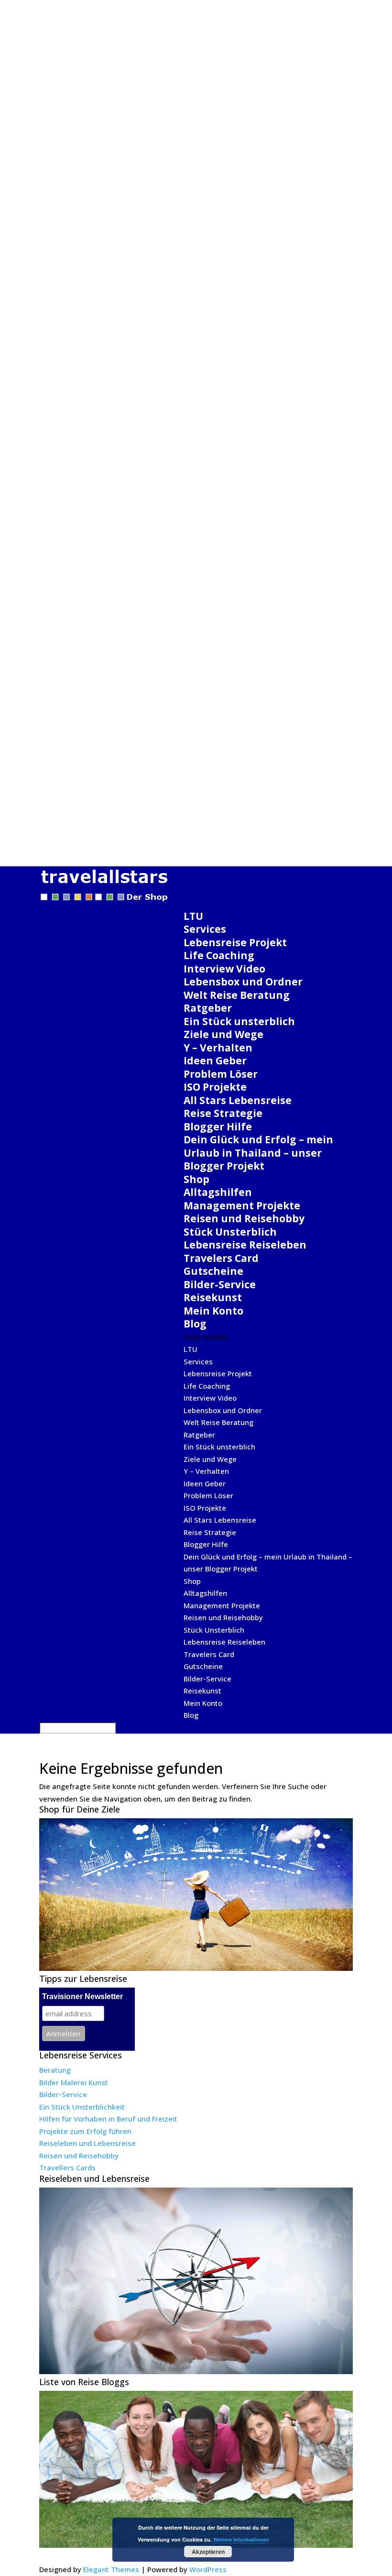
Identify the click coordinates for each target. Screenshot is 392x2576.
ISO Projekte (215, 1087)
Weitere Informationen (241, 2539)
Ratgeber (208, 1008)
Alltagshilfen (218, 1192)
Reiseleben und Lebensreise (87, 2143)
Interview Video (224, 969)
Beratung (55, 2070)
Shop (196, 1179)
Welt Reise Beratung (237, 995)
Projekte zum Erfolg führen (85, 2131)
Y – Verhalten (218, 1048)
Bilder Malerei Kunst (74, 2082)
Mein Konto (213, 1311)
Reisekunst (213, 1297)
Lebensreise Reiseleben (245, 1245)
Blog (195, 1324)
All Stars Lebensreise (238, 1100)
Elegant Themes (111, 2569)
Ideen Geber (215, 1061)
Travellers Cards (67, 2167)
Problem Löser (221, 1074)
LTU (193, 916)
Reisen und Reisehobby (244, 1218)
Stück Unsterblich (230, 1232)
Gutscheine (213, 1271)
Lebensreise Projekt (235, 942)
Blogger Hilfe (218, 1127)
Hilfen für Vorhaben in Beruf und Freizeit (108, 2119)
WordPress (208, 2569)
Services (205, 929)
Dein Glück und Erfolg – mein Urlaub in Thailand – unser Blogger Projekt (258, 1153)
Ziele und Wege (223, 1034)
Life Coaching (219, 955)
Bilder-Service (220, 1284)
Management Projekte (242, 1205)
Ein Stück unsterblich (239, 1021)
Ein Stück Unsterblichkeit (82, 2107)
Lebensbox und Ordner (243, 982)
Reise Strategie (223, 1113)
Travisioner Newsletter (82, 1996)
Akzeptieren (208, 2552)
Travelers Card (221, 1258)
